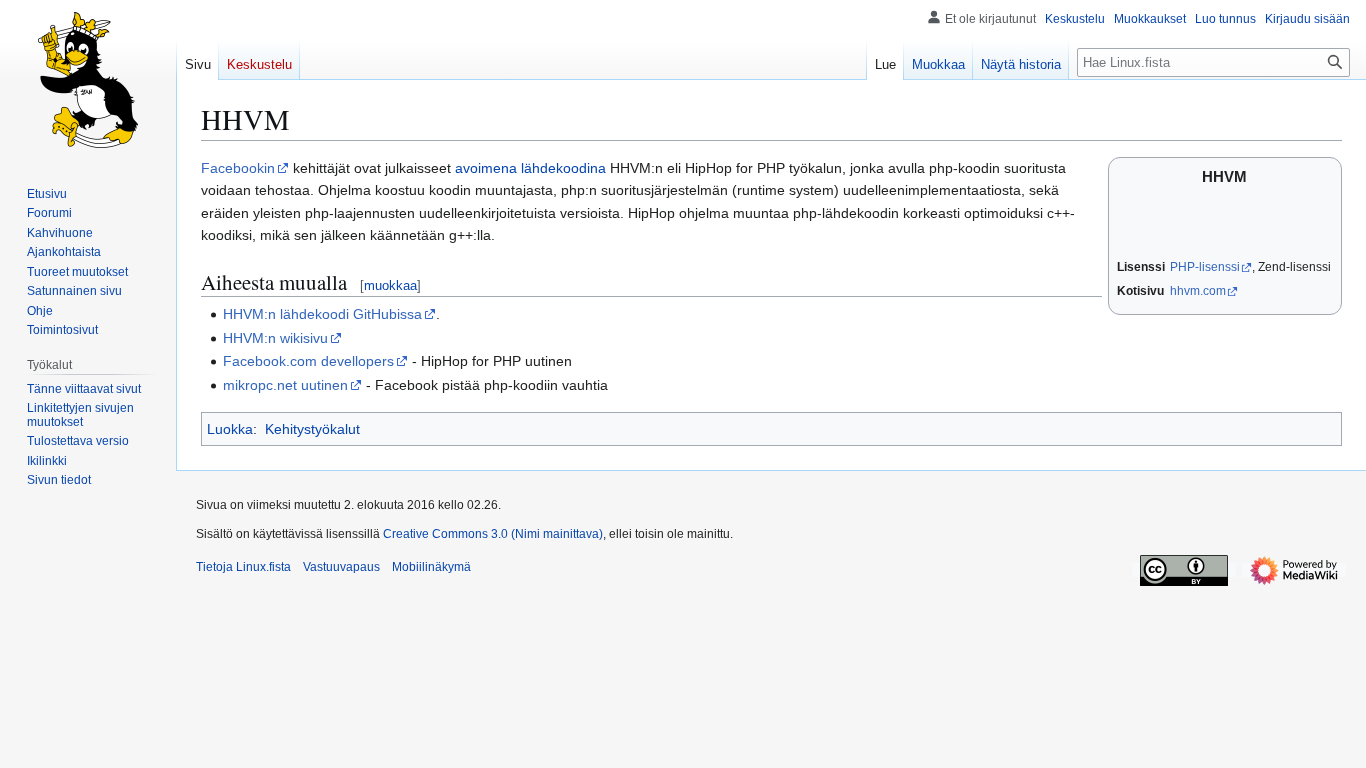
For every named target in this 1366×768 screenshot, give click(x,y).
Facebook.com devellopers (308, 361)
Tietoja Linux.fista (243, 567)
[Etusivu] (88, 80)
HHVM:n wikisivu (275, 338)
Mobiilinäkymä (431, 567)
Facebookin (238, 168)
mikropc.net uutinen (285, 385)
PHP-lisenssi (1205, 267)
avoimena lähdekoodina (530, 168)
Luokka (230, 429)
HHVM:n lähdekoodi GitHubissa (322, 314)
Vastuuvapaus (341, 567)
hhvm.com (1198, 291)
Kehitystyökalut (312, 429)
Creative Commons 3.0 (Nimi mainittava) (493, 534)
